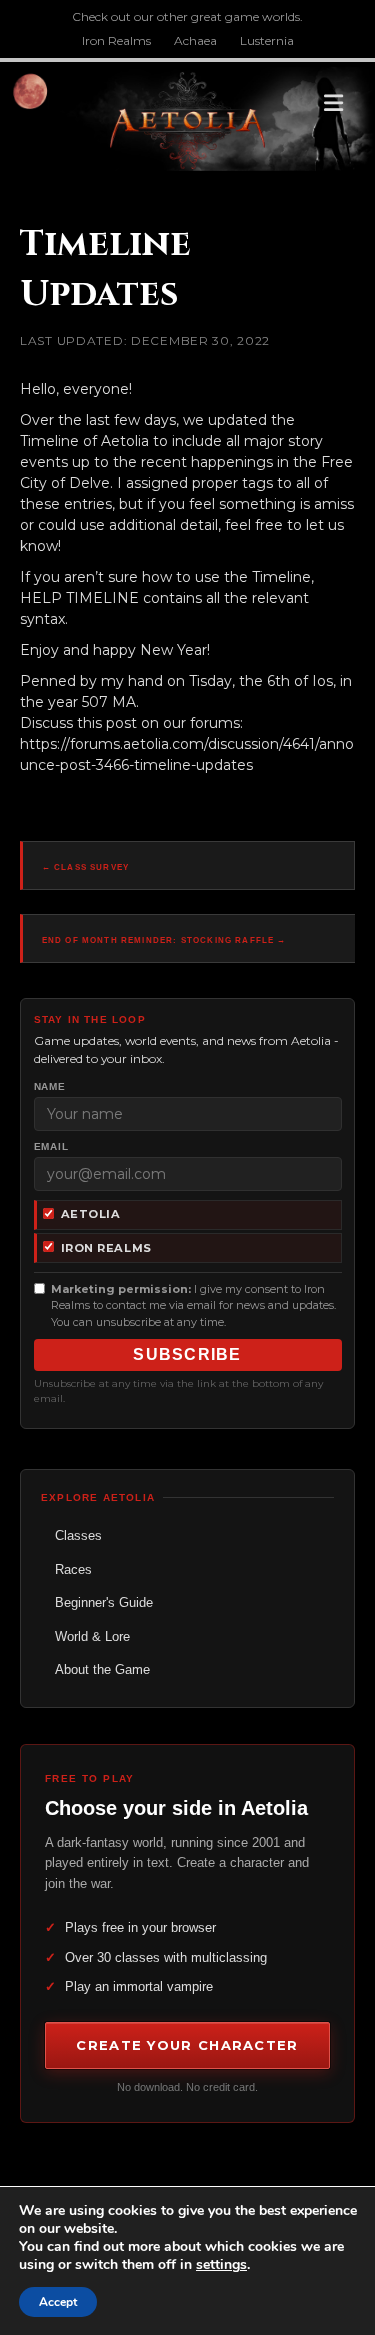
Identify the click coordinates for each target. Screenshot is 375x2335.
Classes (78, 1535)
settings (221, 2265)
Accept (58, 2302)
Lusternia (267, 40)
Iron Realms (116, 40)
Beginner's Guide (104, 1602)
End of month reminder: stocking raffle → (164, 940)
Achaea (195, 40)
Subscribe (187, 1354)
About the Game (102, 1669)
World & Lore (92, 1636)
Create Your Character (187, 2045)
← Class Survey (85, 867)
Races (73, 1569)
